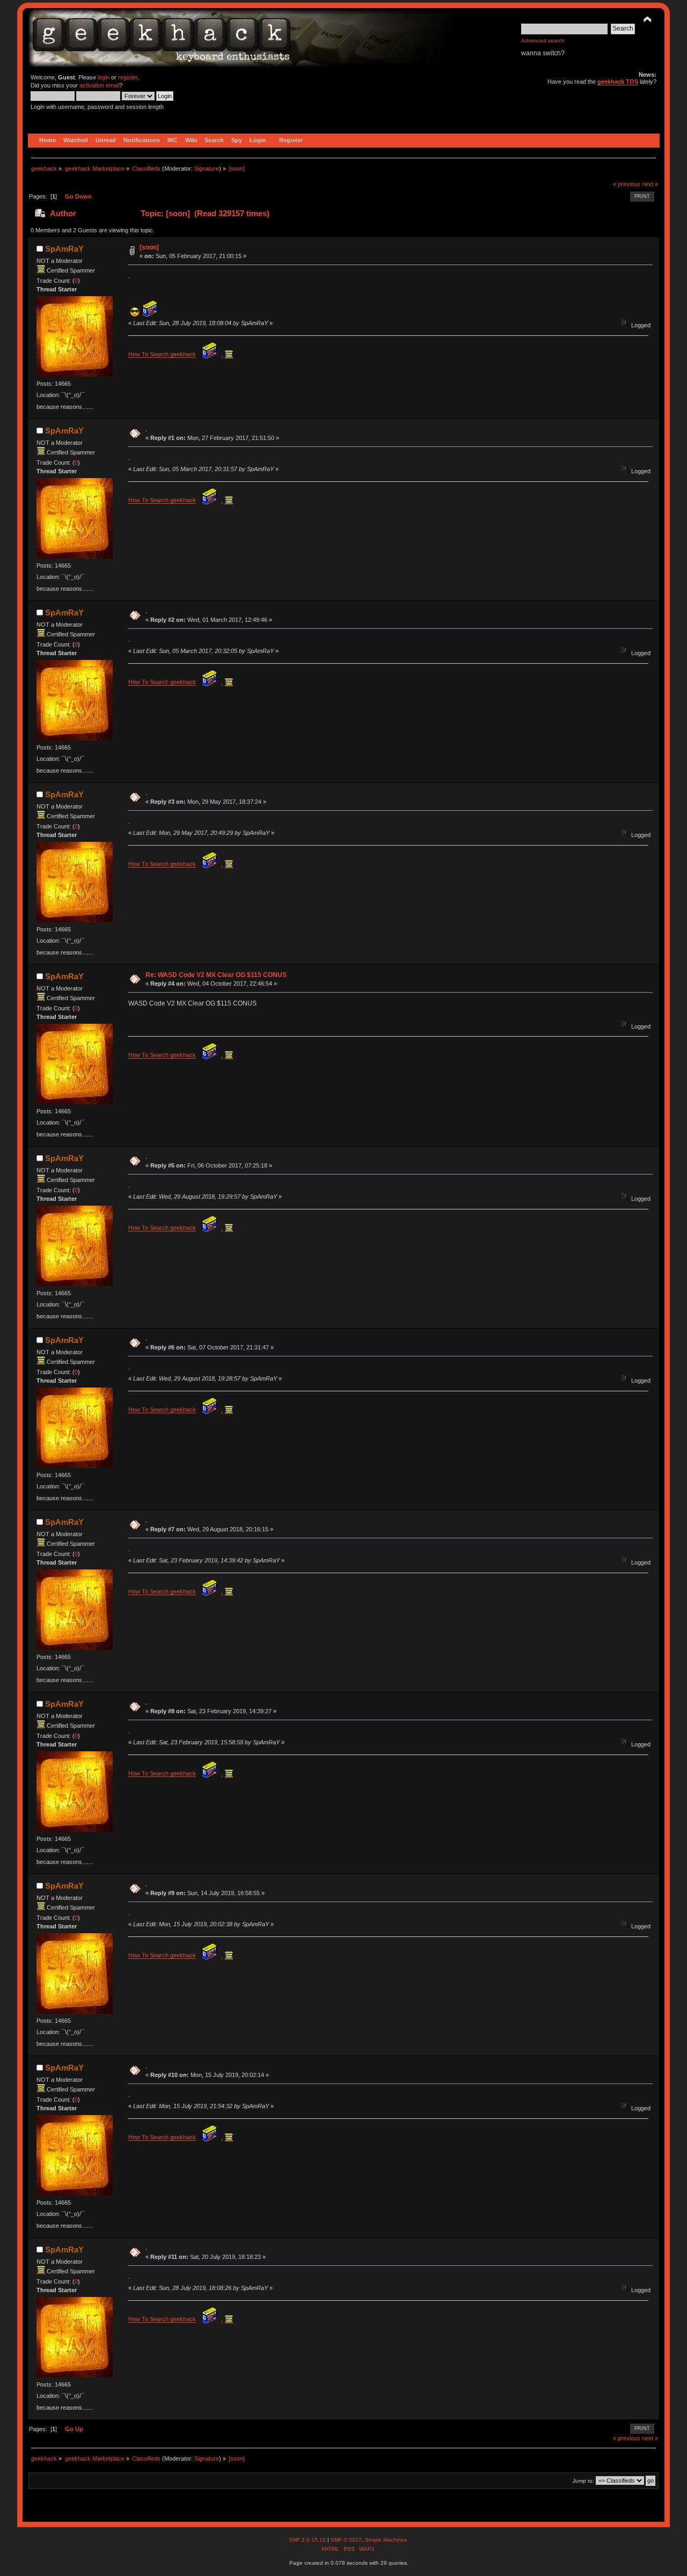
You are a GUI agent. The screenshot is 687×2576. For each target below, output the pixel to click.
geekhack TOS (618, 82)
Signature (207, 168)
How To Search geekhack (162, 354)
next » (650, 184)
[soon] (149, 247)
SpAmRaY (64, 249)
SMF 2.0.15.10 (308, 2540)
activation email (99, 85)
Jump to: (583, 2481)
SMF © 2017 (346, 2540)
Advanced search (543, 41)
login (104, 77)
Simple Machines (386, 2540)
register (128, 77)
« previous (627, 184)
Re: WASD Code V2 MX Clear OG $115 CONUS (216, 975)
